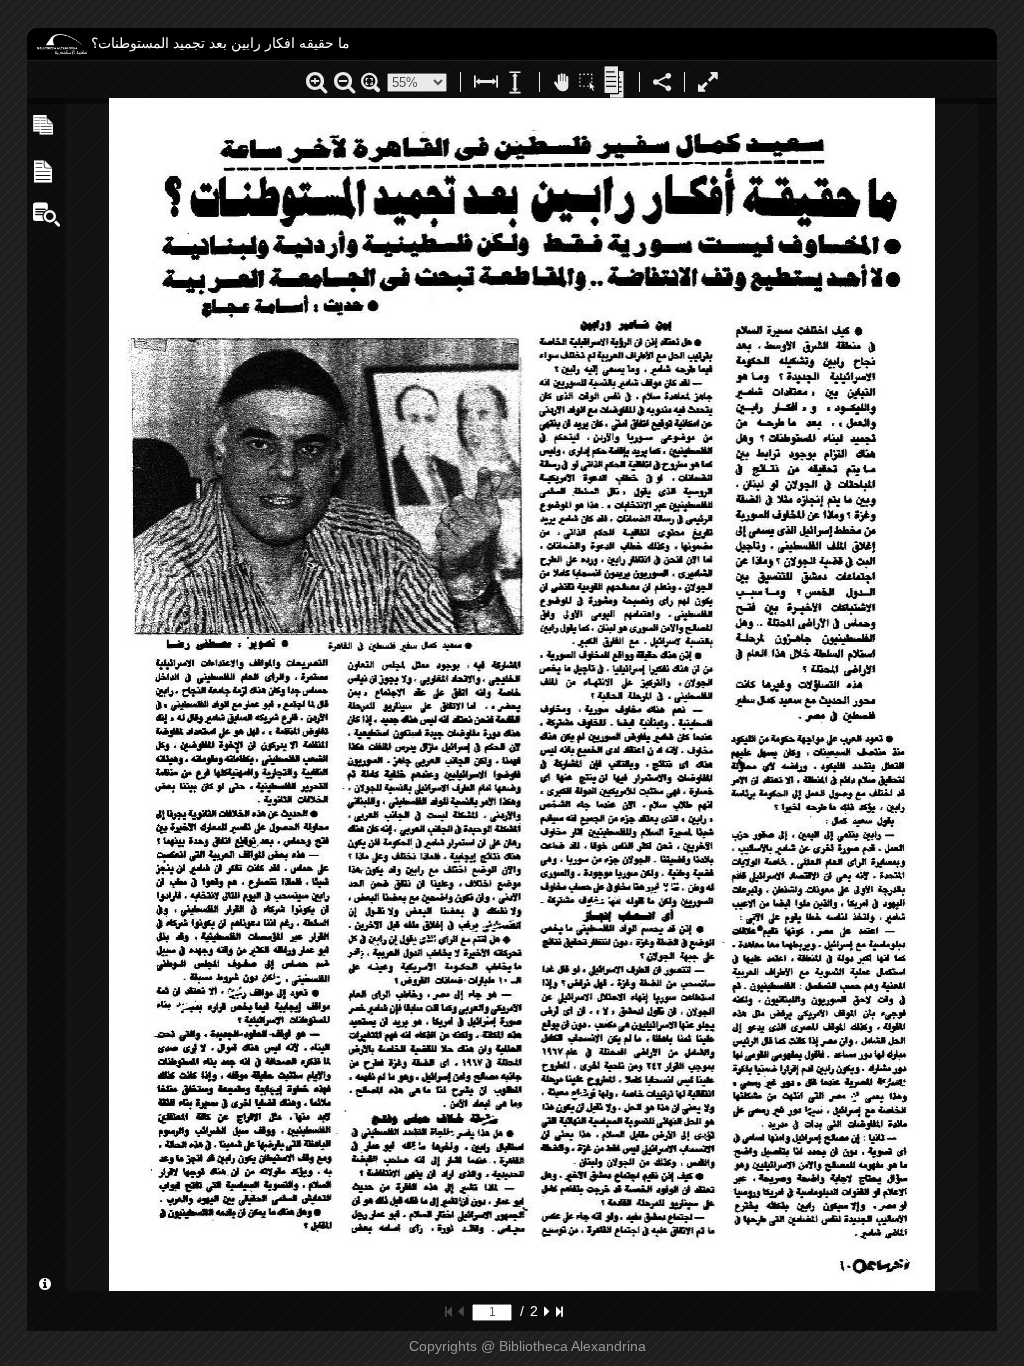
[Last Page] (559, 1311)
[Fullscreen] (708, 85)
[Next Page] (547, 1311)
